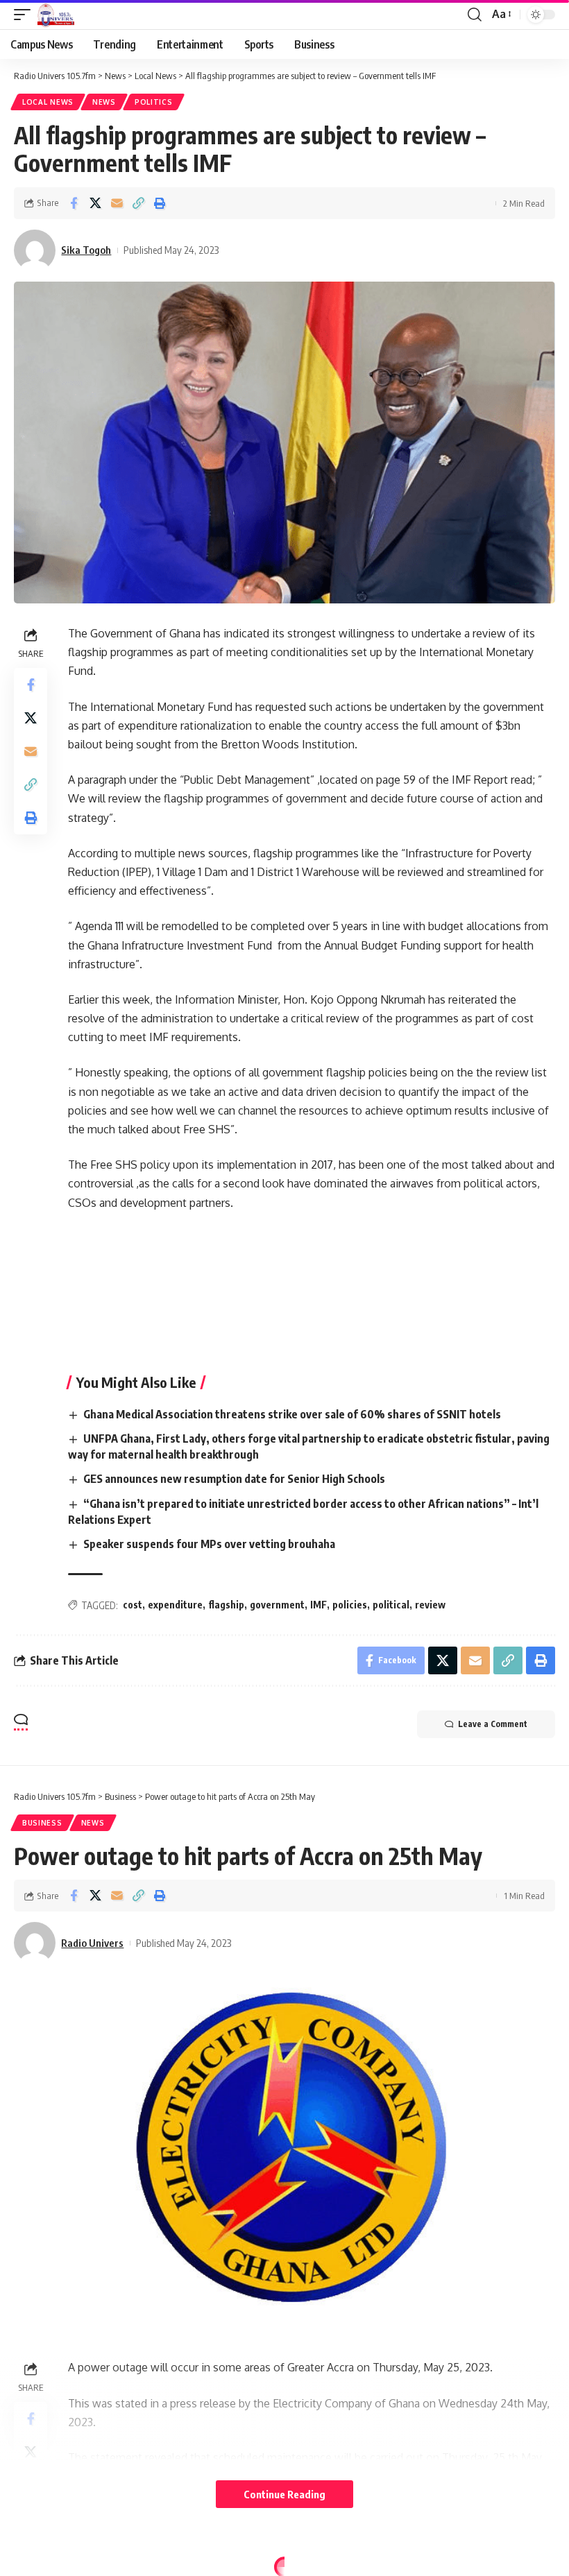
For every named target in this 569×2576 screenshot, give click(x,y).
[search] (475, 15)
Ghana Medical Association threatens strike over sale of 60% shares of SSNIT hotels (292, 1414)
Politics (154, 102)
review (430, 1605)
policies (350, 1605)
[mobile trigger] (26, 15)
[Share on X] (95, 203)
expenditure (175, 1605)
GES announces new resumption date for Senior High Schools (234, 1479)
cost (133, 1605)
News (104, 102)
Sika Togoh (86, 250)
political (391, 1605)
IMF (319, 1605)
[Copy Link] (138, 203)
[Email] (117, 203)
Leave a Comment (493, 1724)
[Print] (160, 203)
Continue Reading (284, 2494)
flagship (226, 1605)
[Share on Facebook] (74, 203)
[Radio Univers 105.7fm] (56, 15)
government (277, 1605)
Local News (48, 102)
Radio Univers (92, 1943)
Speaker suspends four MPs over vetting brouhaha (209, 1544)
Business (42, 1823)
